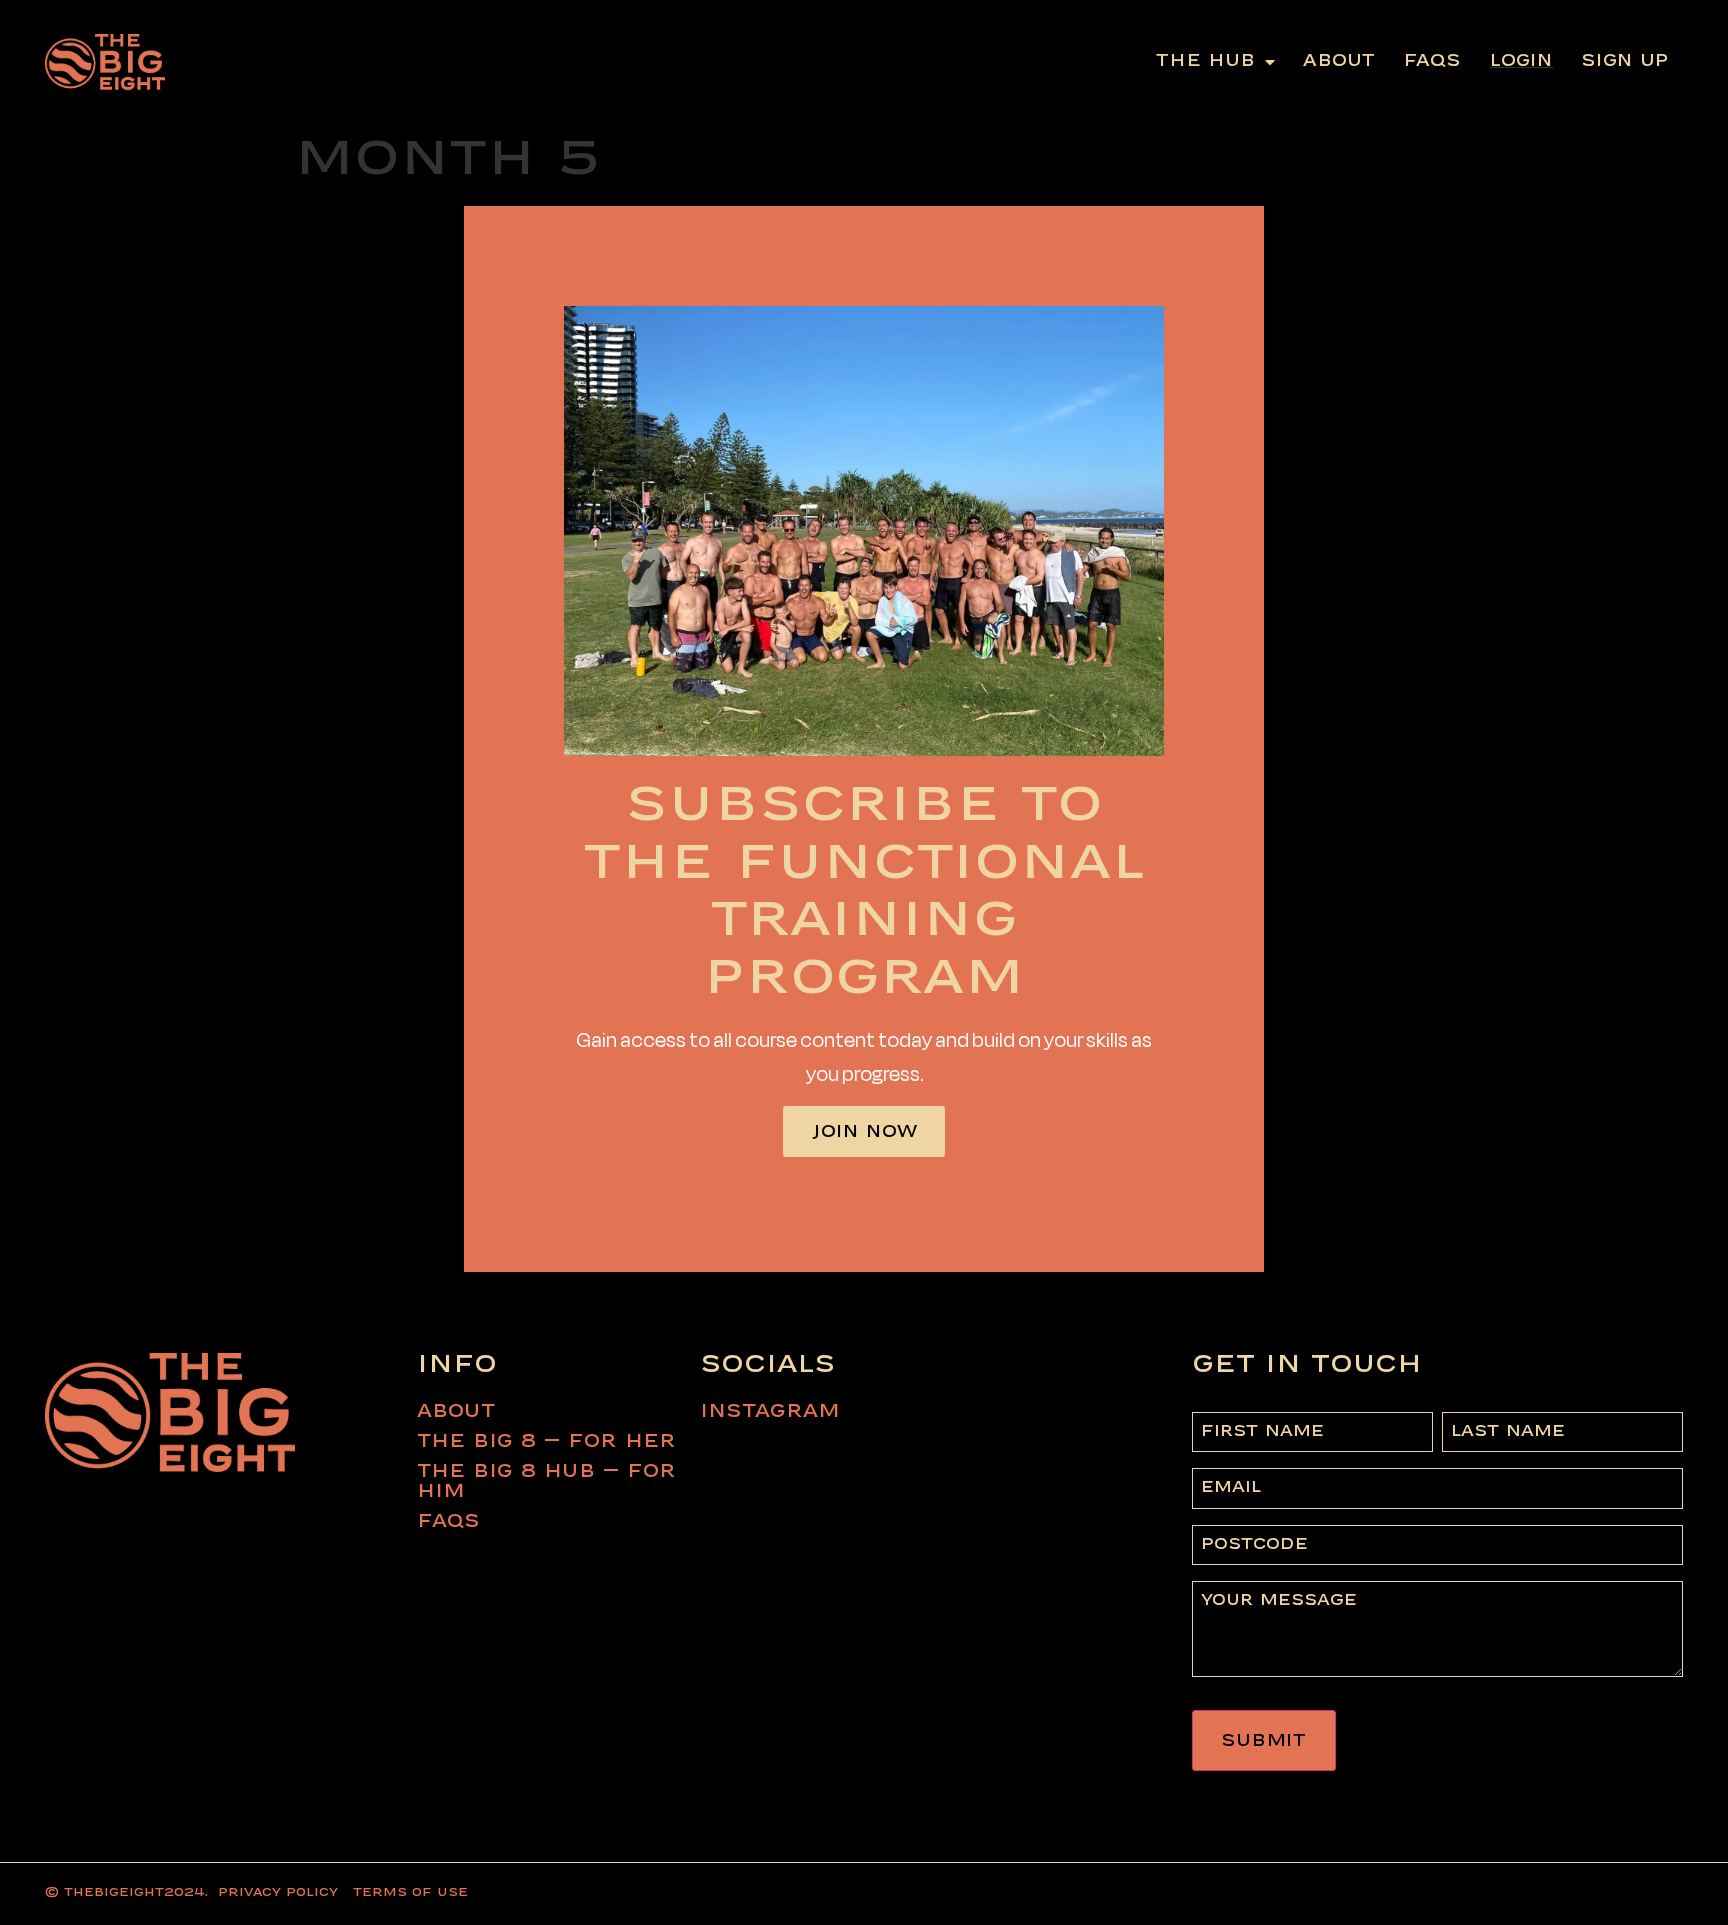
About (1339, 61)
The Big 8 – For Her (546, 1442)
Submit (1263, 1741)
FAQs (1432, 61)
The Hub (1205, 61)
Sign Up (1625, 61)
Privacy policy (278, 1893)
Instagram (770, 1412)
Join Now (864, 1132)
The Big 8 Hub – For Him (546, 1482)
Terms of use (410, 1893)
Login (1521, 61)
